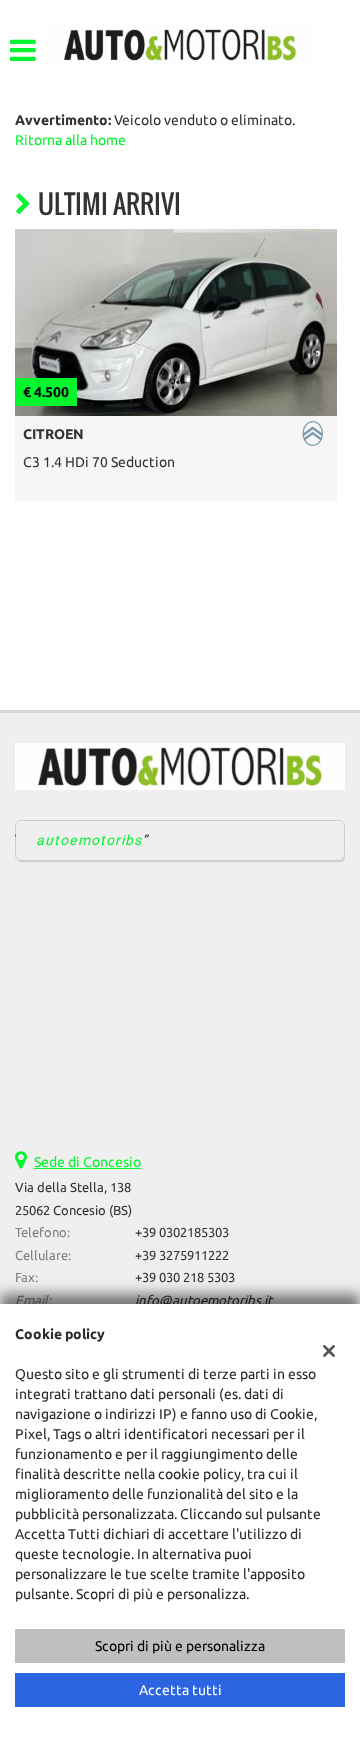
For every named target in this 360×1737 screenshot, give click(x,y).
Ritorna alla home (70, 140)
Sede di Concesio (87, 1162)
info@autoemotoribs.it (203, 1300)
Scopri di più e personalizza (180, 1646)
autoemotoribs (89, 840)
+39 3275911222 (182, 1255)
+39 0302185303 (182, 1232)
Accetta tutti (180, 1690)
